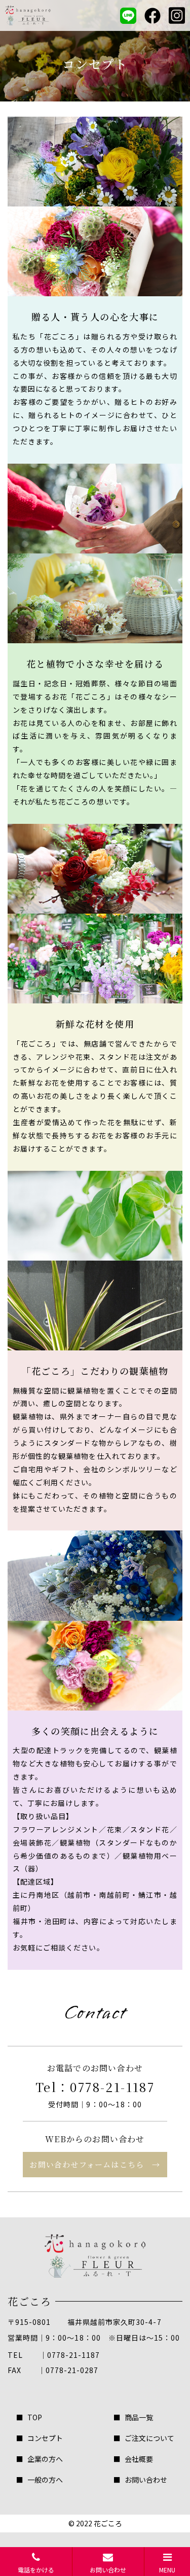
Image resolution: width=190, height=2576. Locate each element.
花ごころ (108, 2523)
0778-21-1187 (112, 2087)
